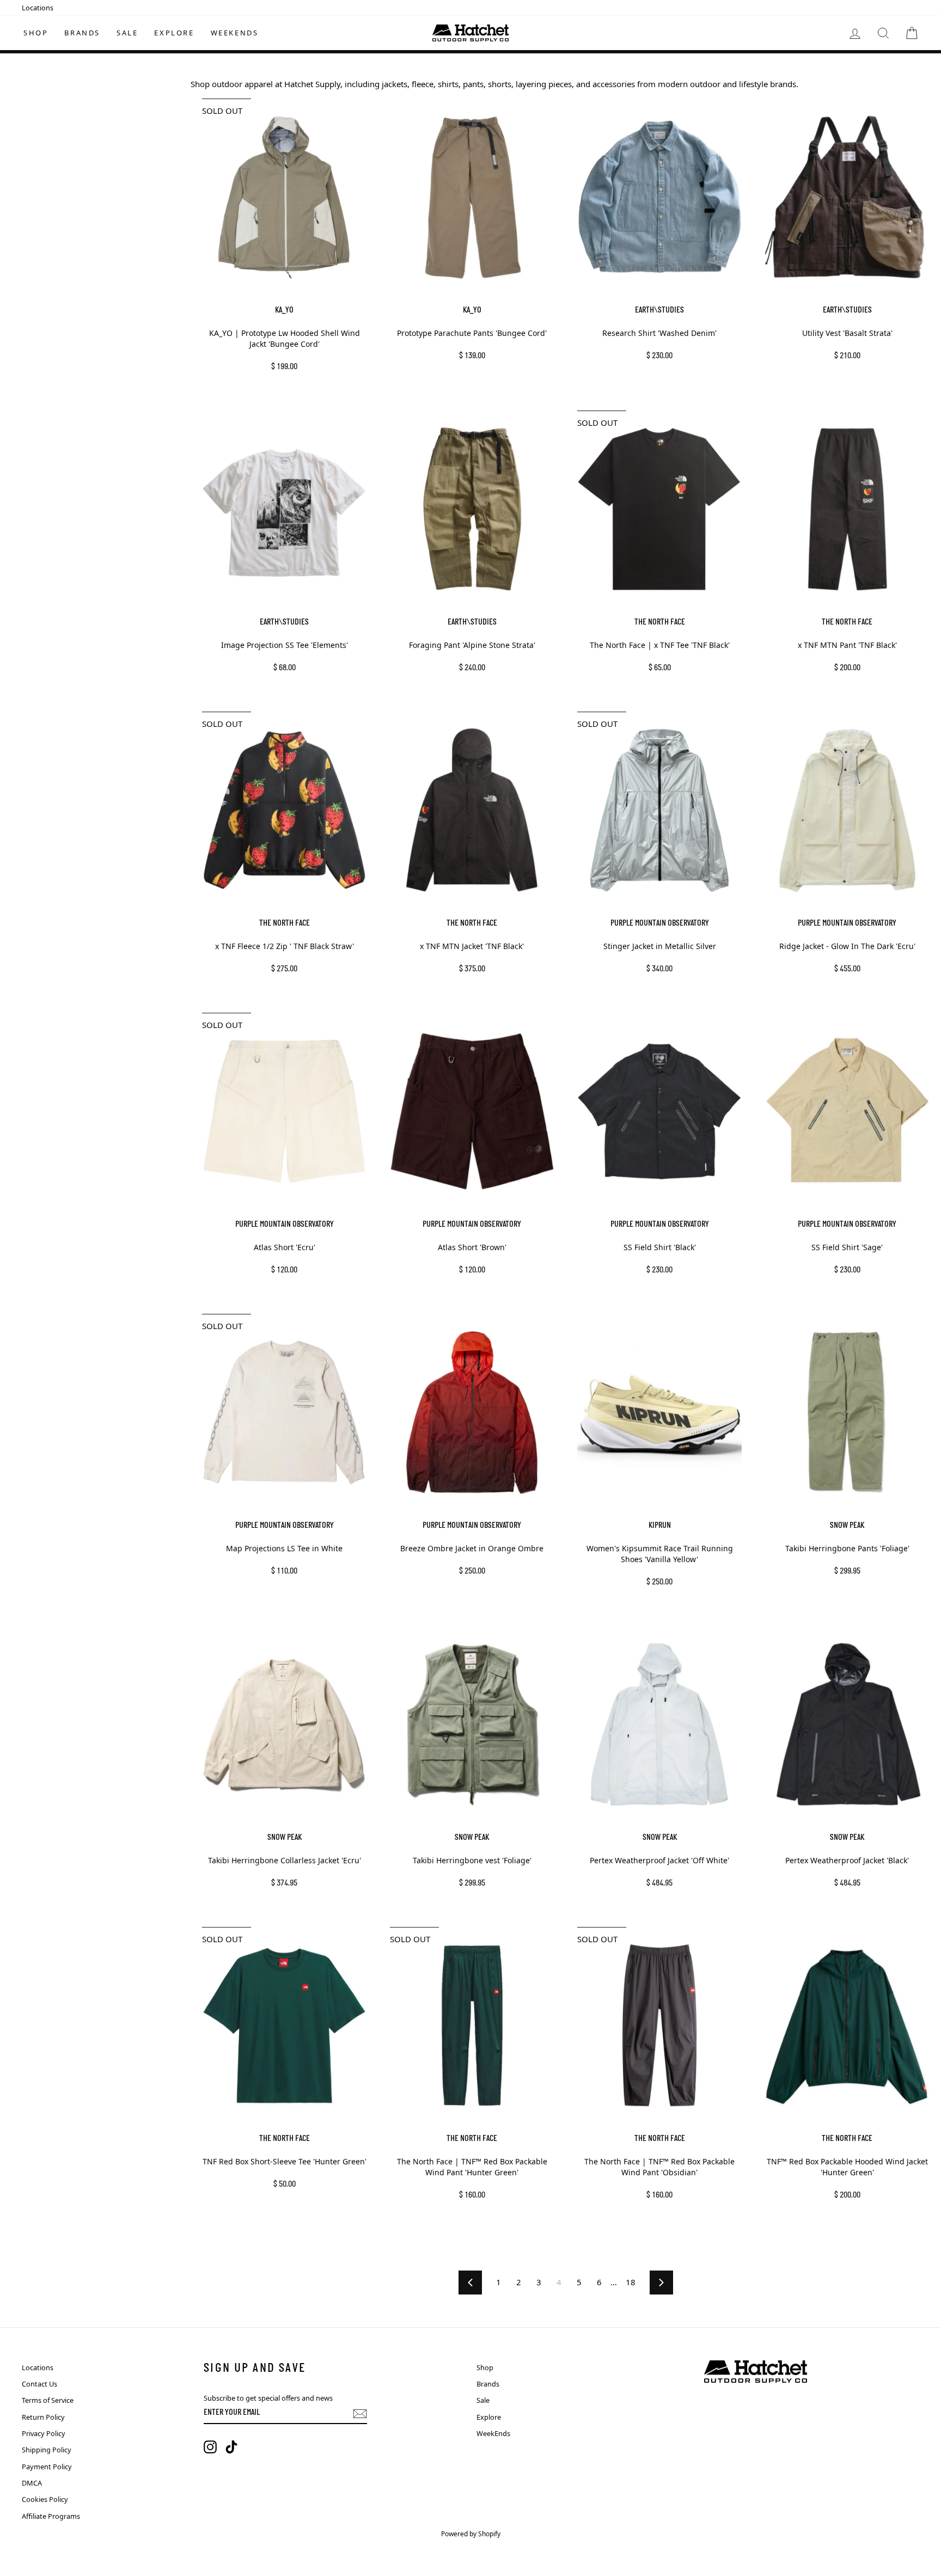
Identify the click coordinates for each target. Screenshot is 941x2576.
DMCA (32, 2483)
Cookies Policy (45, 2499)
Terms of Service (48, 2400)
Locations (38, 8)
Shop (36, 33)
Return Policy (43, 2417)
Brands (82, 33)
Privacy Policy (44, 2433)
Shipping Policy (47, 2450)
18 (631, 2282)
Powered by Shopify (471, 2534)
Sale (127, 33)
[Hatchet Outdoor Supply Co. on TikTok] (231, 2447)
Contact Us (39, 2384)
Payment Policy (47, 2467)
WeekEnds (235, 33)
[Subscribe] (360, 2414)
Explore (174, 33)
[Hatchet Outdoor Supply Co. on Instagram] (210, 2447)
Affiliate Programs (51, 2516)
